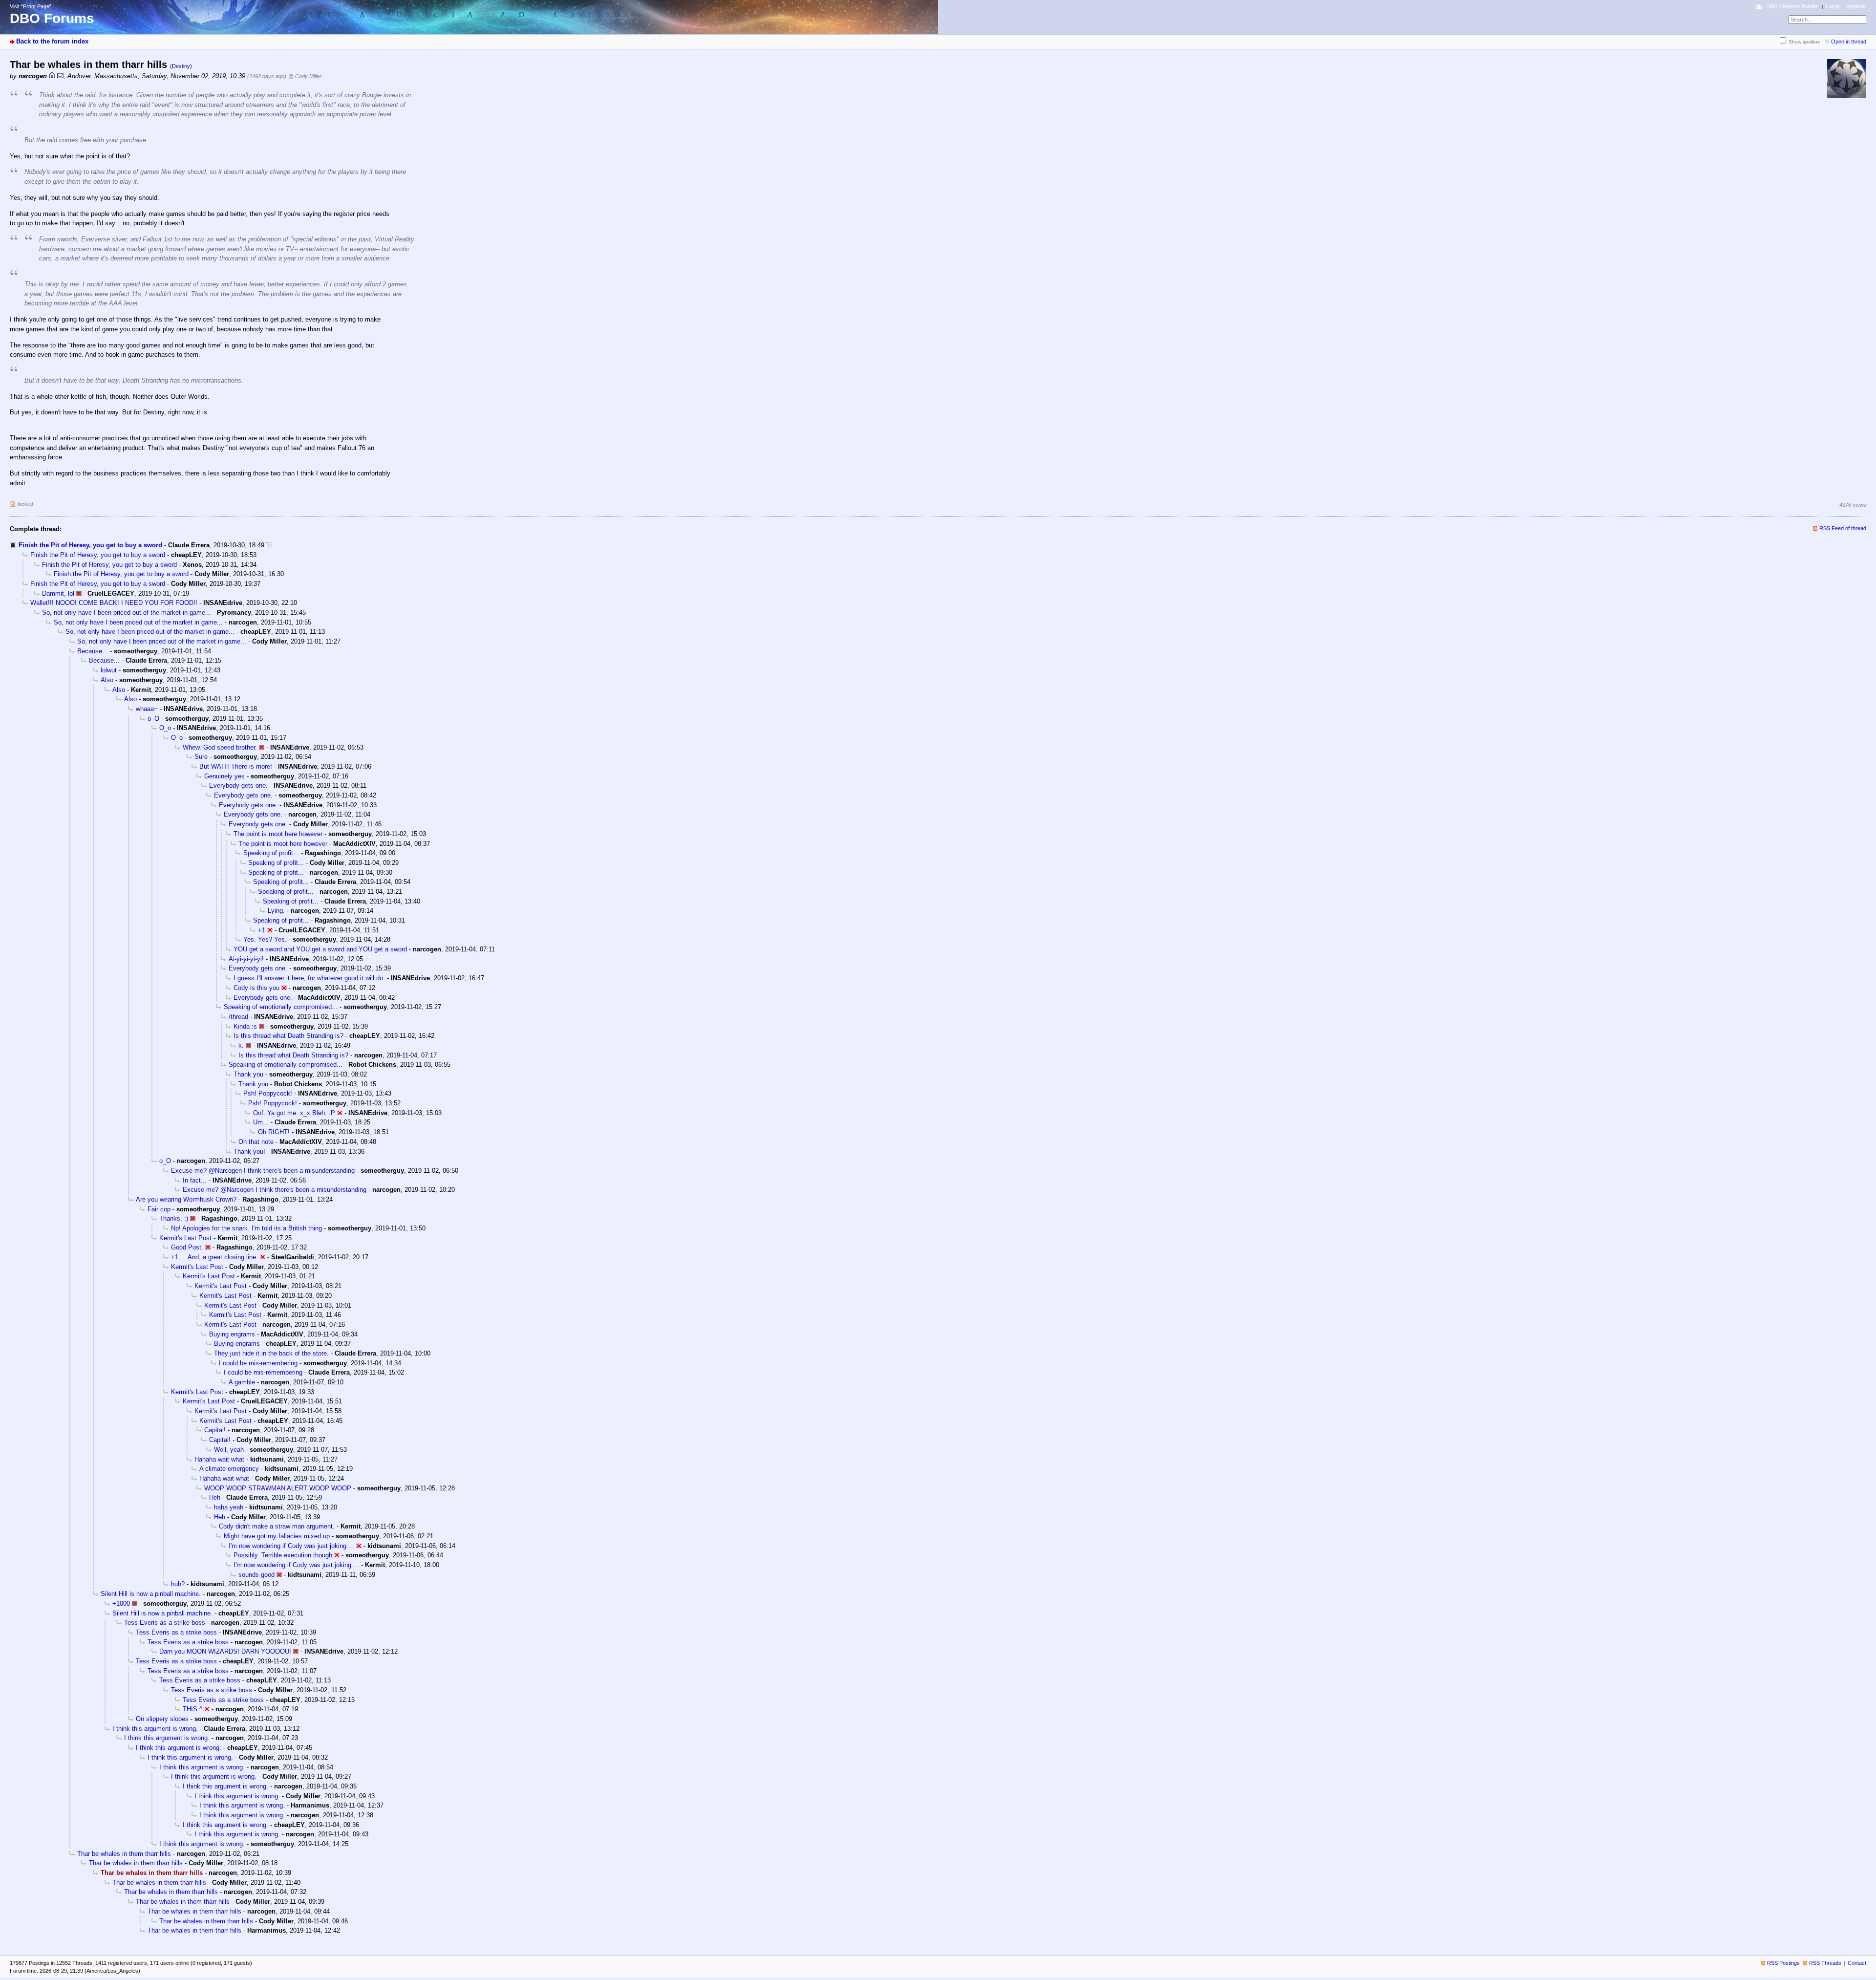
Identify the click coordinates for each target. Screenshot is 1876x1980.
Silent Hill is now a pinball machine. (151, 1594)
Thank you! (249, 1151)
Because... (93, 651)
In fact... (195, 1180)
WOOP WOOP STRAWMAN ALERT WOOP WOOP (278, 1488)
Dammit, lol (58, 593)
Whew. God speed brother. (220, 747)
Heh (215, 1497)
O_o (165, 728)
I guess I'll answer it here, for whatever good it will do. (309, 978)
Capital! (215, 1430)
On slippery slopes (162, 1719)
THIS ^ (192, 1709)
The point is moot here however (278, 834)
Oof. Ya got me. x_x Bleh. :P (294, 1113)
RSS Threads (1825, 1963)
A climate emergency (229, 1469)
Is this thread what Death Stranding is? (288, 1036)
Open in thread (1849, 42)
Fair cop (159, 1209)
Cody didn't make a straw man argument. (277, 1526)
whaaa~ (147, 709)
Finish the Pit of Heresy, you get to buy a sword (90, 545)
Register (1856, 6)
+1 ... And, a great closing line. (214, 1257)
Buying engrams (232, 1334)
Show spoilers (1804, 42)
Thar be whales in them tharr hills (124, 1854)
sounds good (256, 1575)
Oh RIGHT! (274, 1132)
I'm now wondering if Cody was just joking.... (291, 1546)
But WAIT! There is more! (236, 766)
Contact (1857, 1963)
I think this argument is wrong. (155, 1729)
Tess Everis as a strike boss (165, 1623)
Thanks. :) (174, 1218)
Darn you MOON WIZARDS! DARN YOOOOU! (225, 1651)
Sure (201, 757)
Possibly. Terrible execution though (283, 1555)
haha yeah (229, 1507)
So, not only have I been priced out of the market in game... (127, 613)
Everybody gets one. (238, 786)
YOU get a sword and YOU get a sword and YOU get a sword (320, 949)
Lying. (276, 911)
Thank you (248, 1074)
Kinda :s (245, 1026)
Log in (1833, 6)
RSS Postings (1783, 1963)
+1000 (121, 1603)
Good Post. (187, 1247)
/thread (238, 1017)
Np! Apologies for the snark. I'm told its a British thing (246, 1228)
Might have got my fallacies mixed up (277, 1536)
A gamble (242, 1382)
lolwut (109, 670)
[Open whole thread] (269, 545)
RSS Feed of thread (1843, 528)
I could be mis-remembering (258, 1363)
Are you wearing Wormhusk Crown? (186, 1199)
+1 (262, 930)
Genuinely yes (224, 776)
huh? (178, 1584)
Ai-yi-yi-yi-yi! (246, 959)
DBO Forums (52, 18)
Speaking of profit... (271, 853)
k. (241, 1045)
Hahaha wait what (219, 1459)
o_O (153, 719)
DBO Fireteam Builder (1792, 6)
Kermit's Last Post (185, 1238)
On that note (256, 1142)
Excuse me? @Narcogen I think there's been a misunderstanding (263, 1171)
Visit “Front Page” (31, 6)
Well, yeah (229, 1450)
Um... (261, 1122)
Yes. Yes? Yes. (265, 939)
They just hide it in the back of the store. (271, 1353)
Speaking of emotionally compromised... (281, 1007)
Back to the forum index (52, 41)
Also (107, 680)
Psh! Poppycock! (268, 1093)
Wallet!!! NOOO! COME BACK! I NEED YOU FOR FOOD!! (114, 603)
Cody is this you (256, 988)
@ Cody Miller (305, 76)
